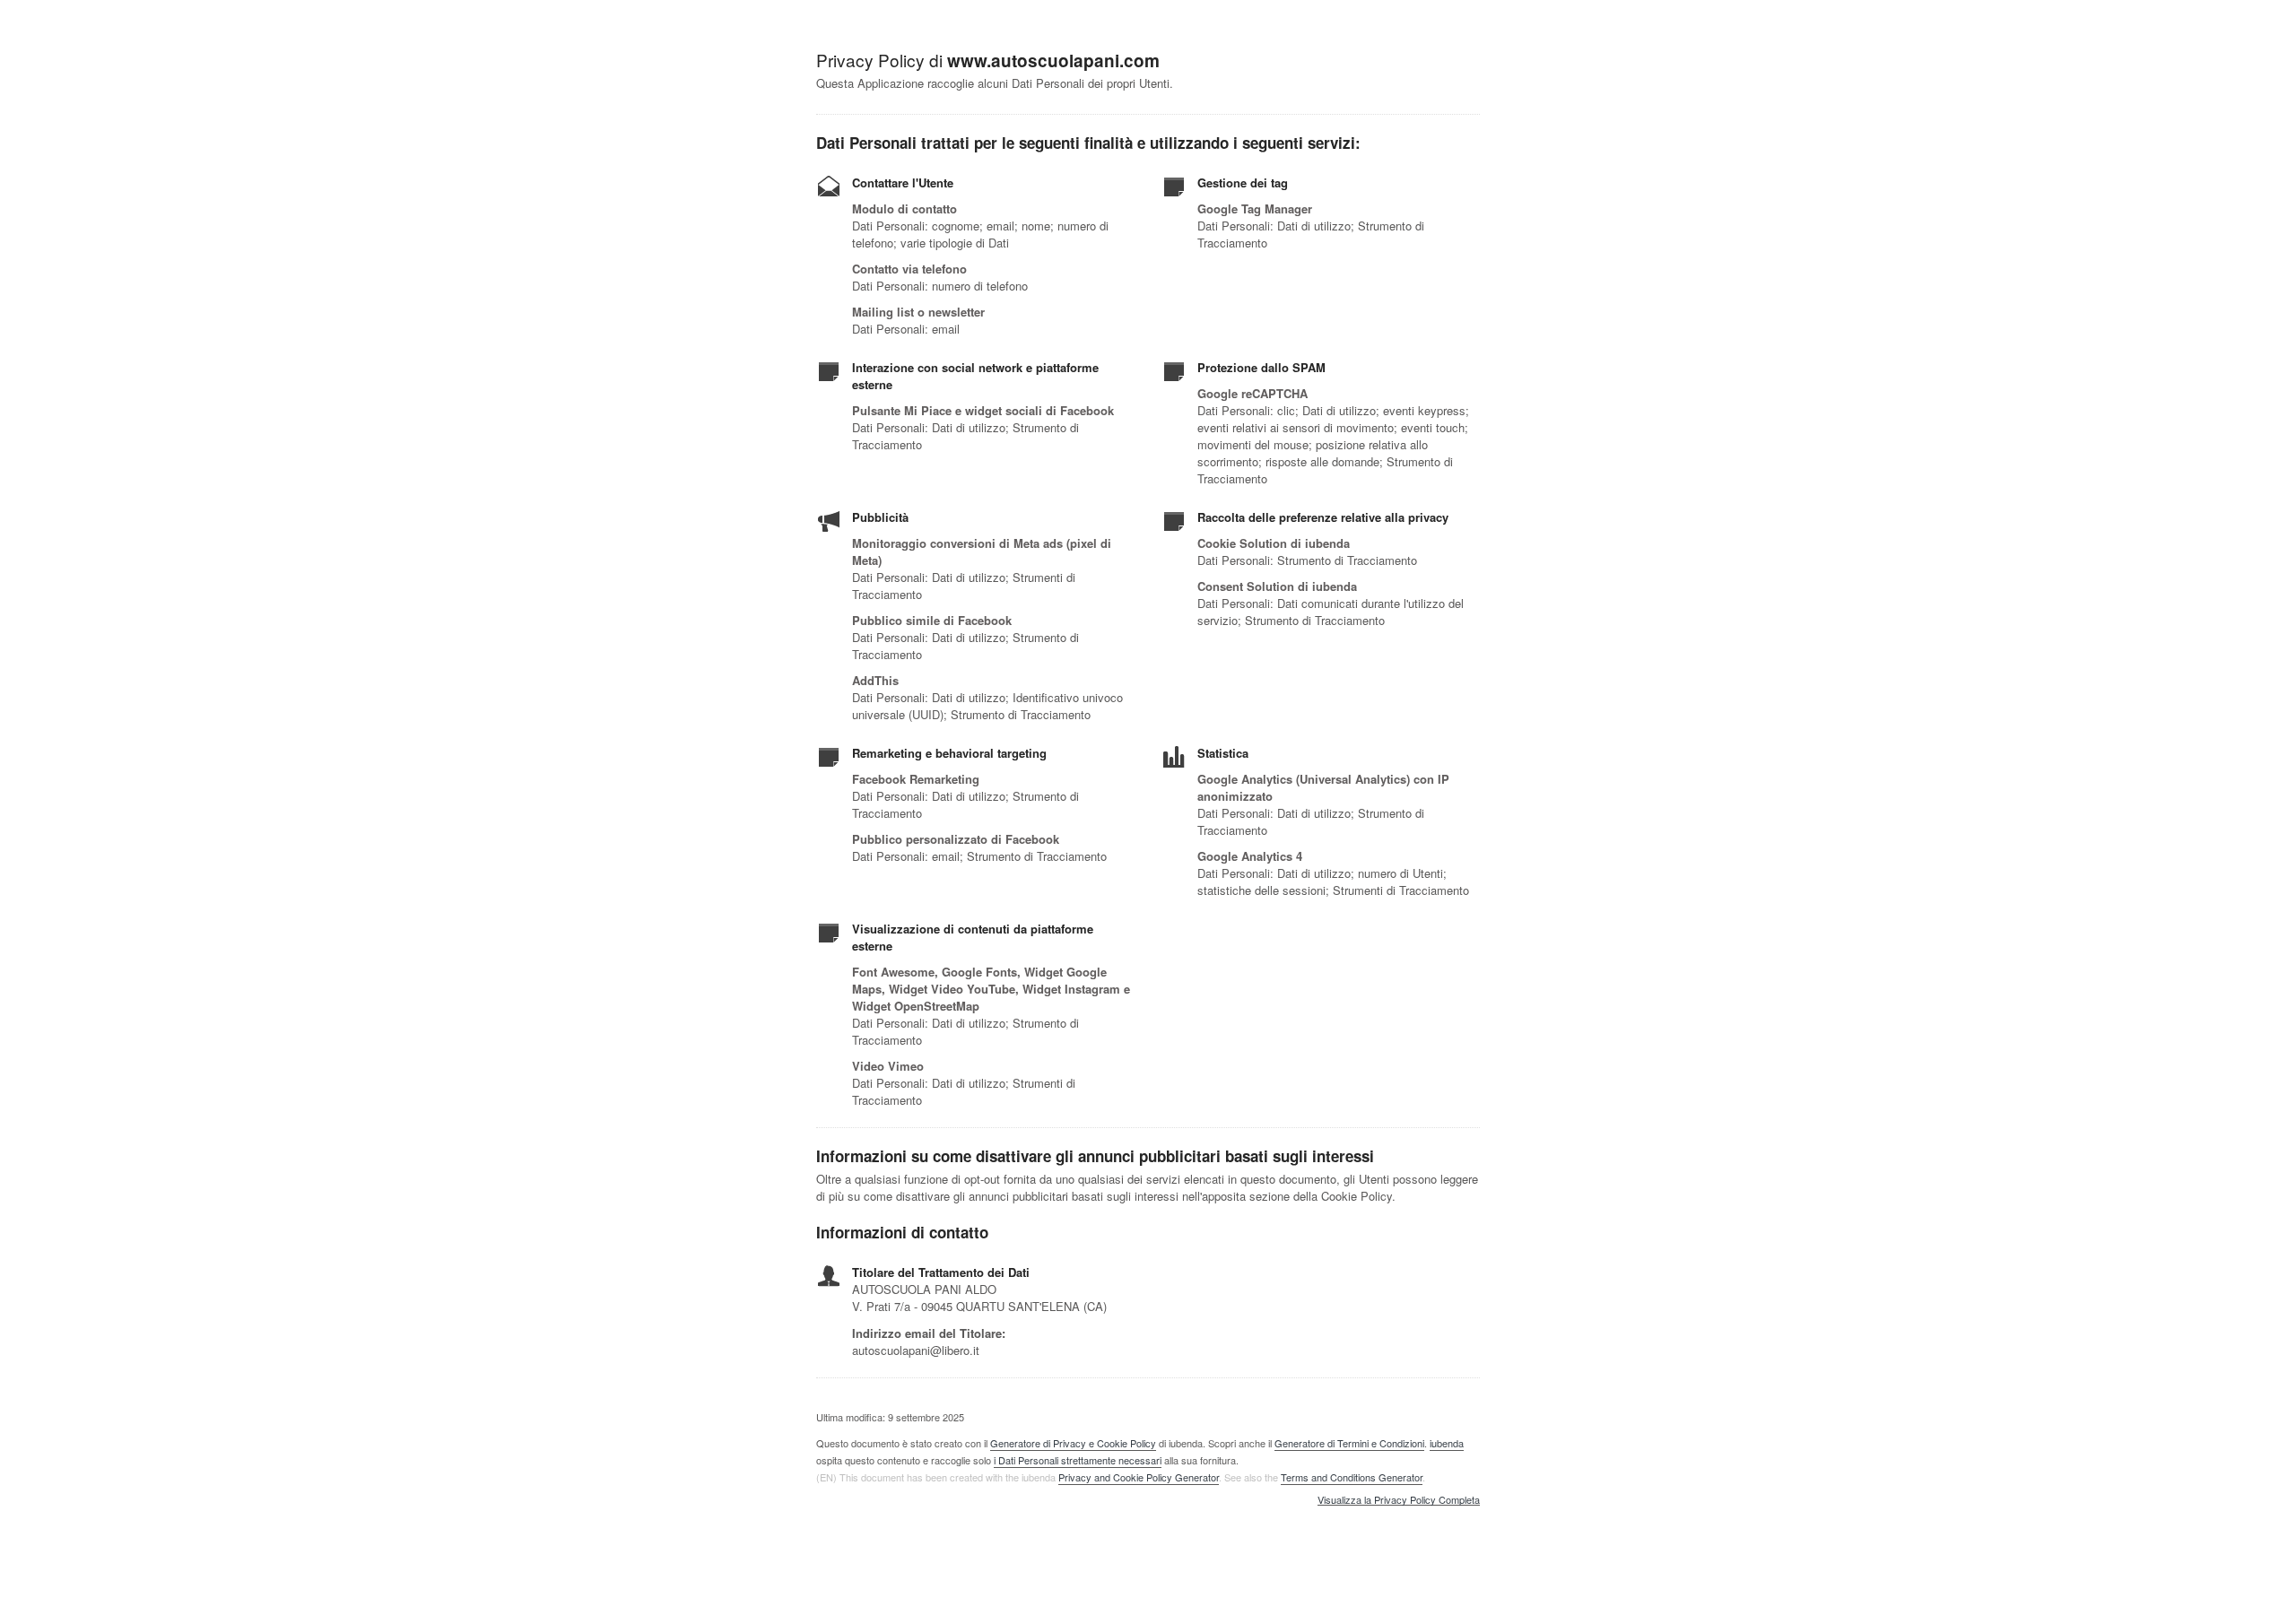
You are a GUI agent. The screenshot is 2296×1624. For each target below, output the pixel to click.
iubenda (1447, 1443)
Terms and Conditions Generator (1352, 1477)
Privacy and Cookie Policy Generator (1139, 1477)
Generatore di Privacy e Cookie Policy (1073, 1443)
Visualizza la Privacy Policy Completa (1399, 1500)
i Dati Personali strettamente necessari (1078, 1460)
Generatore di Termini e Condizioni (1349, 1443)
